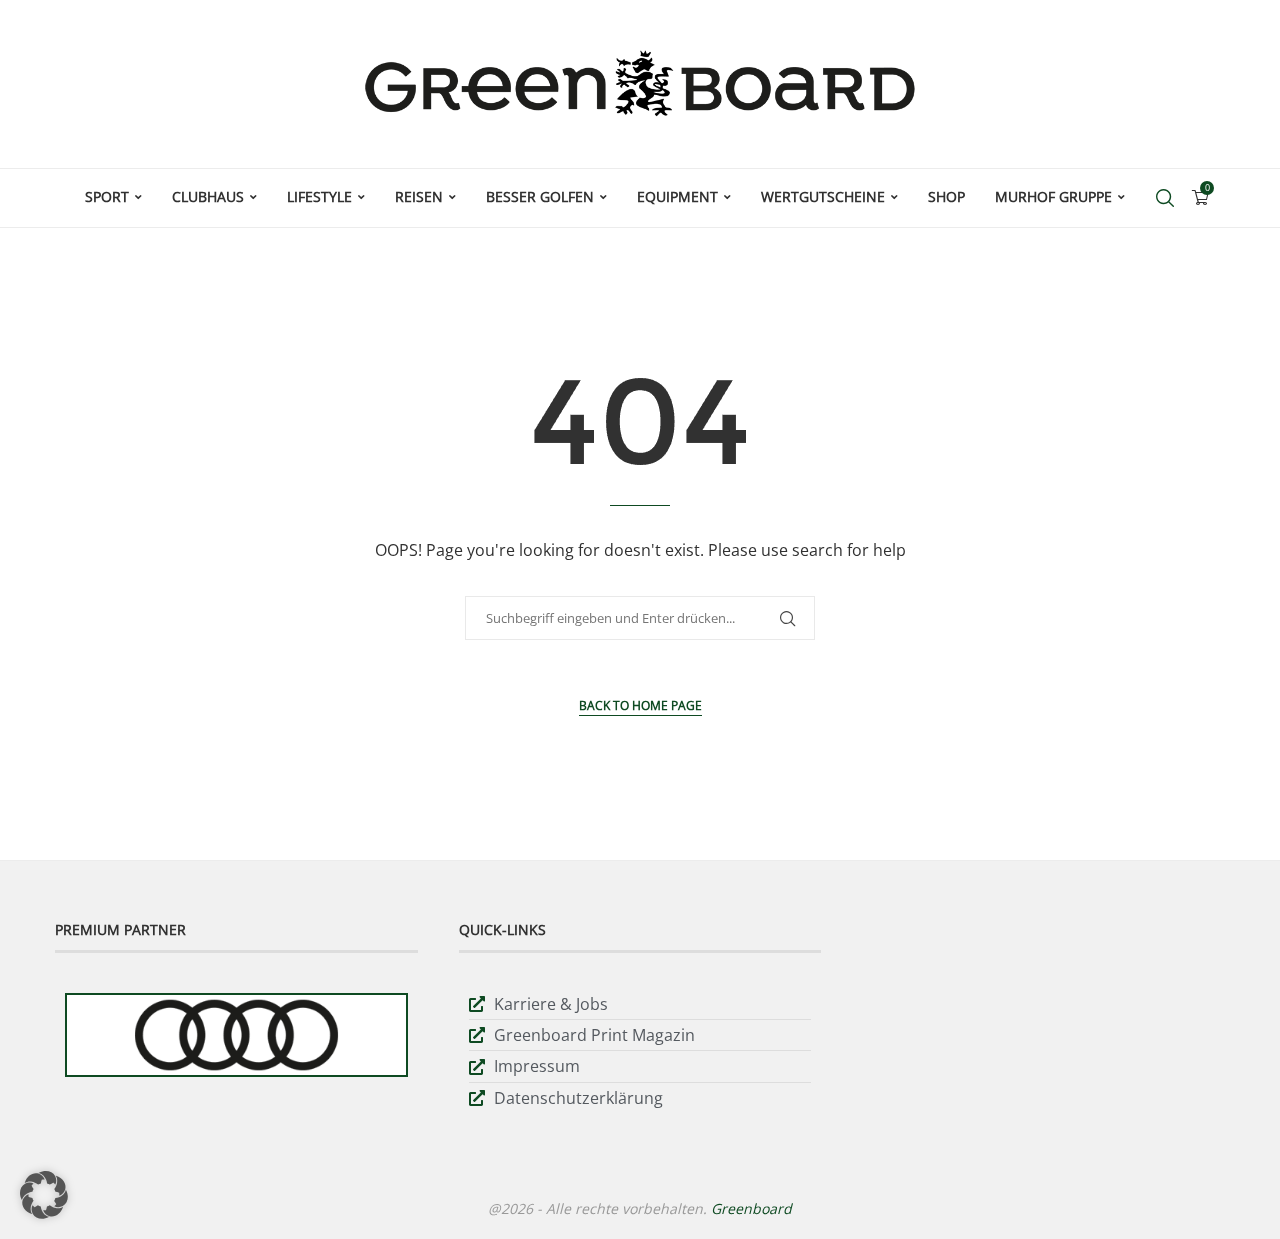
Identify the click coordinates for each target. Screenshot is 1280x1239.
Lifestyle (319, 196)
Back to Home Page (640, 705)
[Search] (1165, 198)
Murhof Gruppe (1053, 196)
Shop (946, 196)
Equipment (677, 196)
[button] (44, 1195)
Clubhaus (208, 196)
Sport (107, 196)
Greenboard (751, 1208)
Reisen (419, 196)
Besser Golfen (540, 196)
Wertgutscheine (823, 196)
